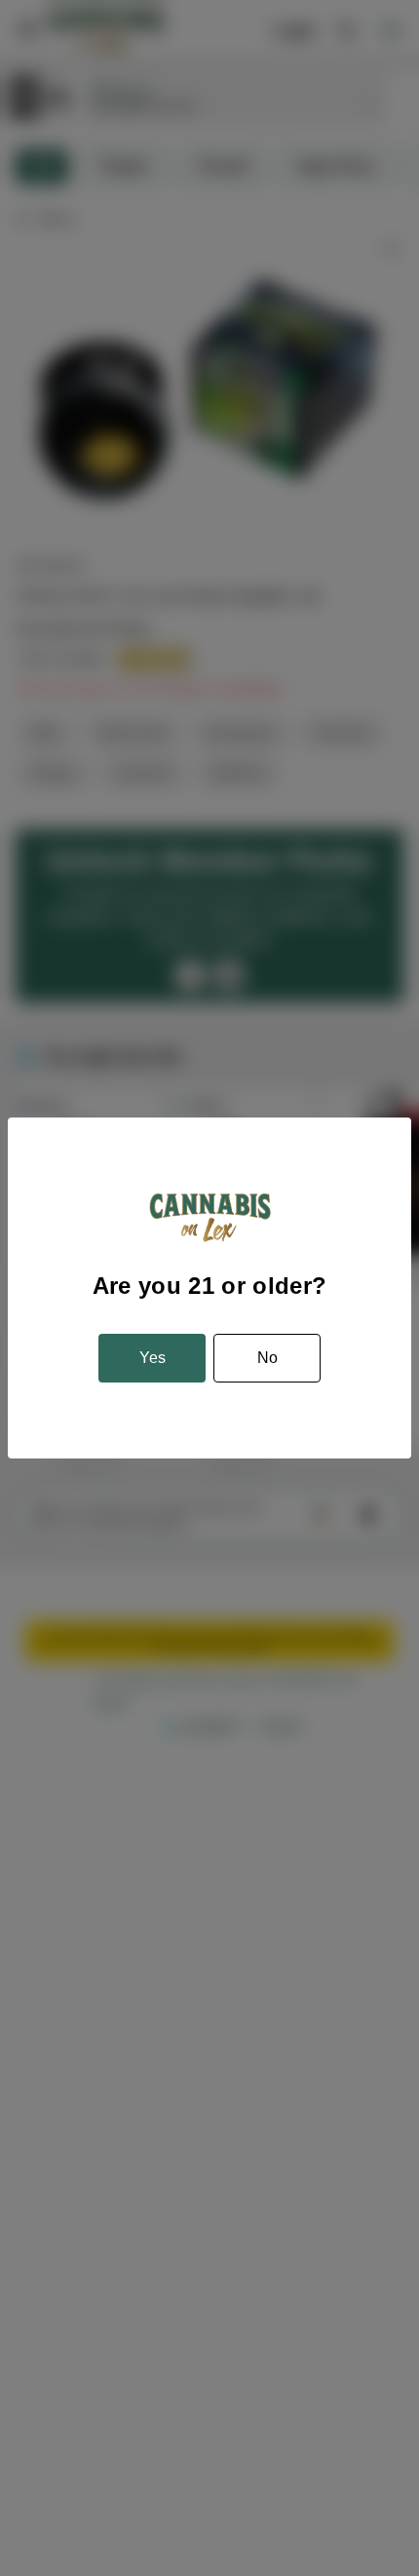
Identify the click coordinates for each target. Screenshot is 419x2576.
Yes (152, 1358)
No (267, 1358)
